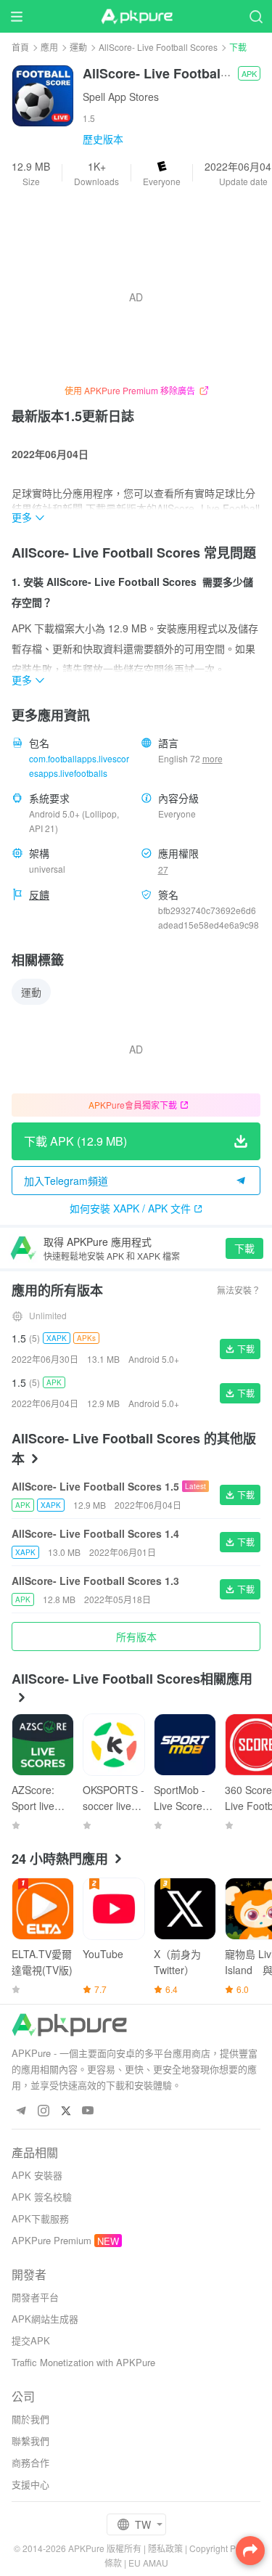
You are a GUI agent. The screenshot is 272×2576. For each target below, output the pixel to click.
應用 (49, 47)
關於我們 (30, 2419)
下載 (244, 1248)
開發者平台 (35, 2297)
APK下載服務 (40, 2218)
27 (163, 869)
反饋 (39, 894)
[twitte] (66, 2111)
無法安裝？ (239, 1290)
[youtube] (88, 2111)
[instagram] (43, 2111)
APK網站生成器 (45, 2319)
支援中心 (30, 2484)
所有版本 (136, 1637)
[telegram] (21, 2111)
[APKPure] (136, 17)
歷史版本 (103, 139)
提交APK (31, 2340)
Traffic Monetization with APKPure (83, 2362)
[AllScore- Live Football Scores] (43, 94)
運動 (78, 47)
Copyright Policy (222, 2548)
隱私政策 (165, 2548)
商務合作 (30, 2462)
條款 (113, 2563)
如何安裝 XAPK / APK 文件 (130, 1208)
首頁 (20, 47)
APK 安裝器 (37, 2175)
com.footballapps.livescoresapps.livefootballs (79, 766)
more (213, 759)
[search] (256, 16)
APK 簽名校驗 (42, 2197)
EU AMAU (148, 2563)
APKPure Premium (51, 2240)
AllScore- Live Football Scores (158, 47)
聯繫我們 (30, 2441)
